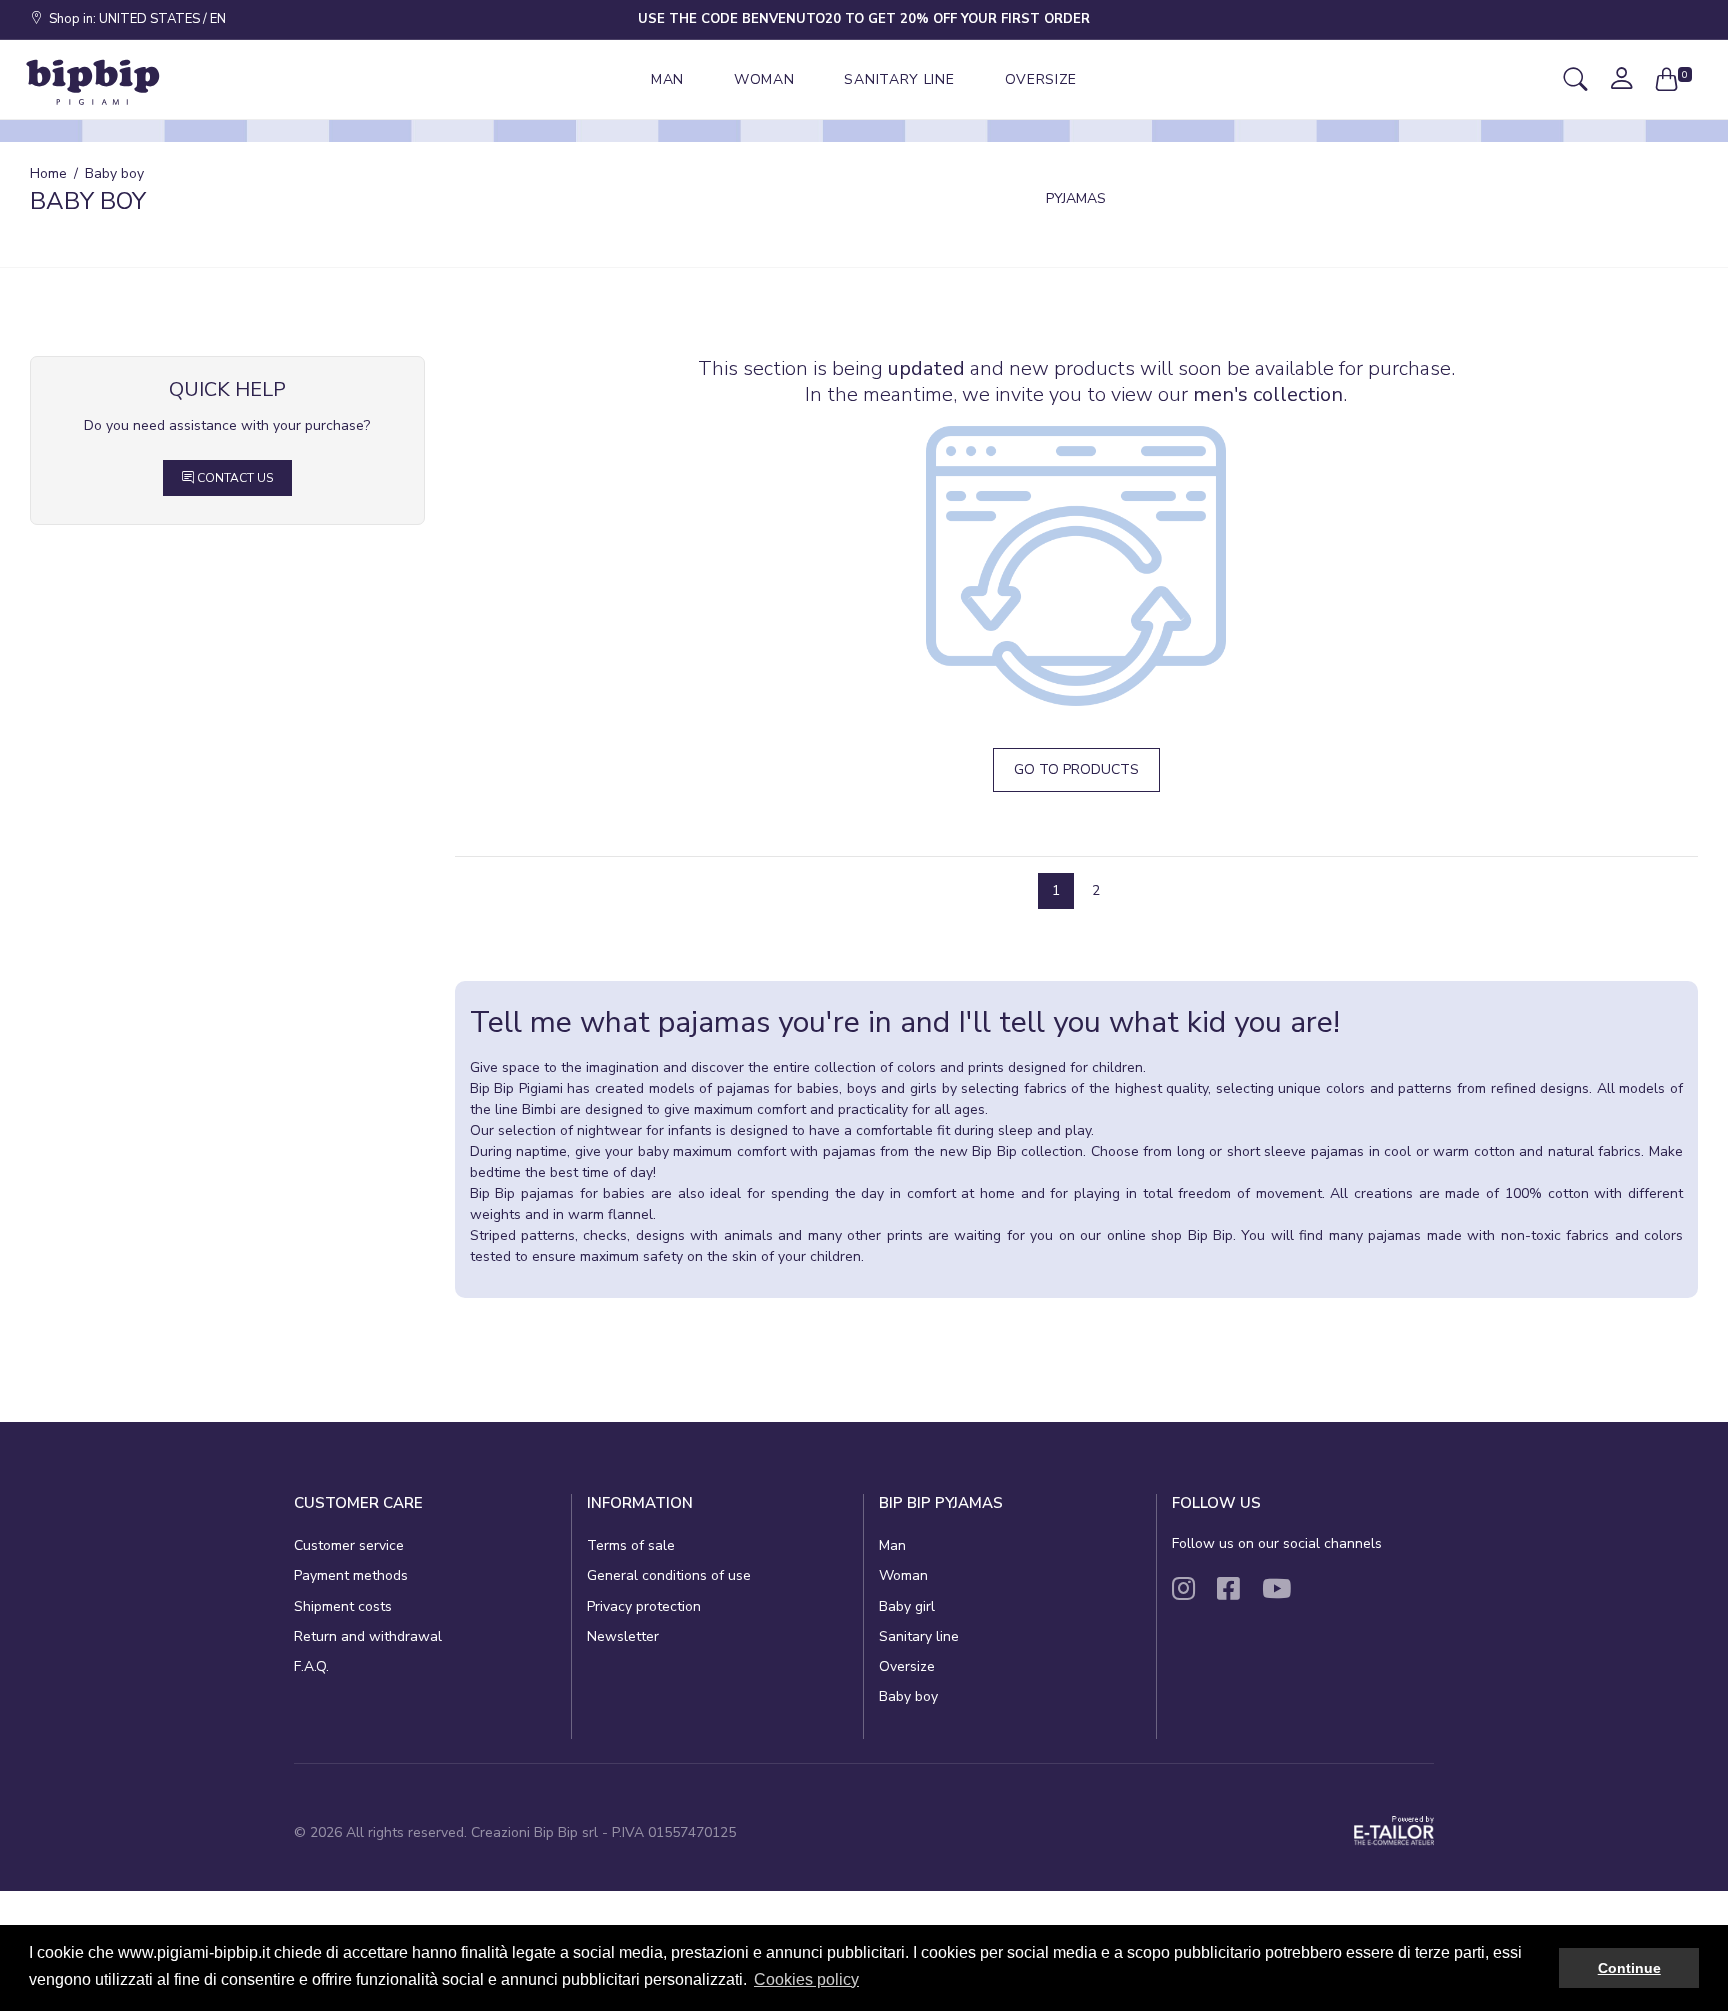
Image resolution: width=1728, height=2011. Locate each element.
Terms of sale (631, 1545)
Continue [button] (1629, 1968)
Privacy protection (644, 1606)
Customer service (349, 1545)
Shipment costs (343, 1606)
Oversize (907, 1666)
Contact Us (233, 478)
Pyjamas (1076, 198)
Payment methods (351, 1575)
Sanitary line (919, 1636)
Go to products (1076, 769)
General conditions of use (669, 1575)
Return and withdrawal (368, 1636)
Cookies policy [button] (806, 1979)
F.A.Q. (311, 1666)
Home (48, 173)
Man (892, 1545)
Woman (903, 1575)
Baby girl (907, 1606)
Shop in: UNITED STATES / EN (134, 19)
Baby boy (908, 1696)
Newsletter (623, 1636)
